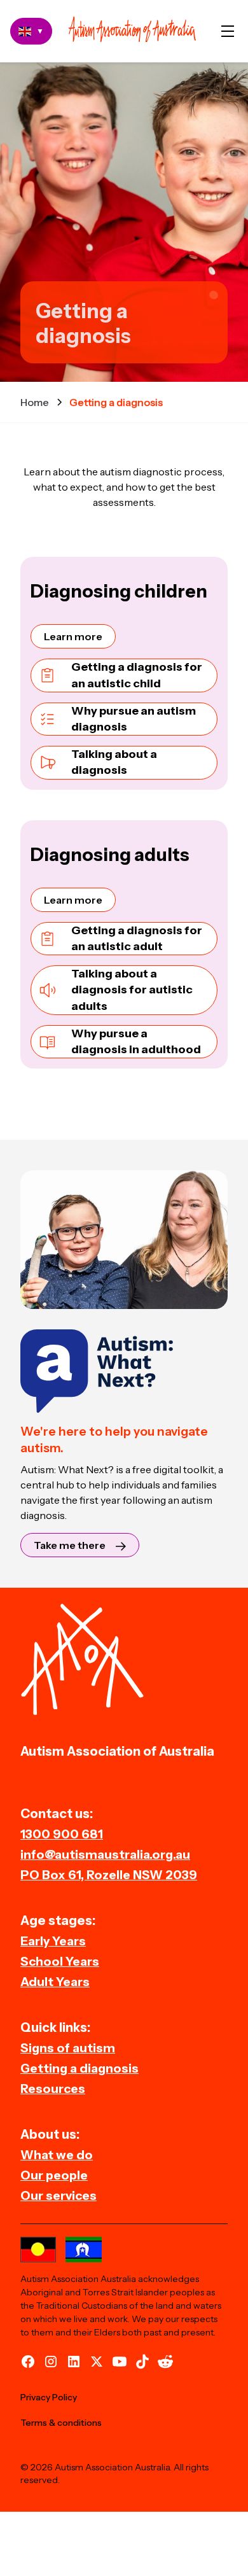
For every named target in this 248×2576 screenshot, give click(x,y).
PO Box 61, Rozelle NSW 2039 (109, 1875)
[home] (132, 31)
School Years (60, 1961)
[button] (228, 31)
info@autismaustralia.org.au (105, 1854)
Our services (59, 2195)
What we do (57, 2155)
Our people (54, 2175)
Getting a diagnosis (79, 2068)
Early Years (53, 1941)
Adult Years (55, 1982)
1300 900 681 (62, 1834)
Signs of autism (68, 2048)
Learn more (73, 636)
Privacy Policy (49, 2397)
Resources (53, 2089)
